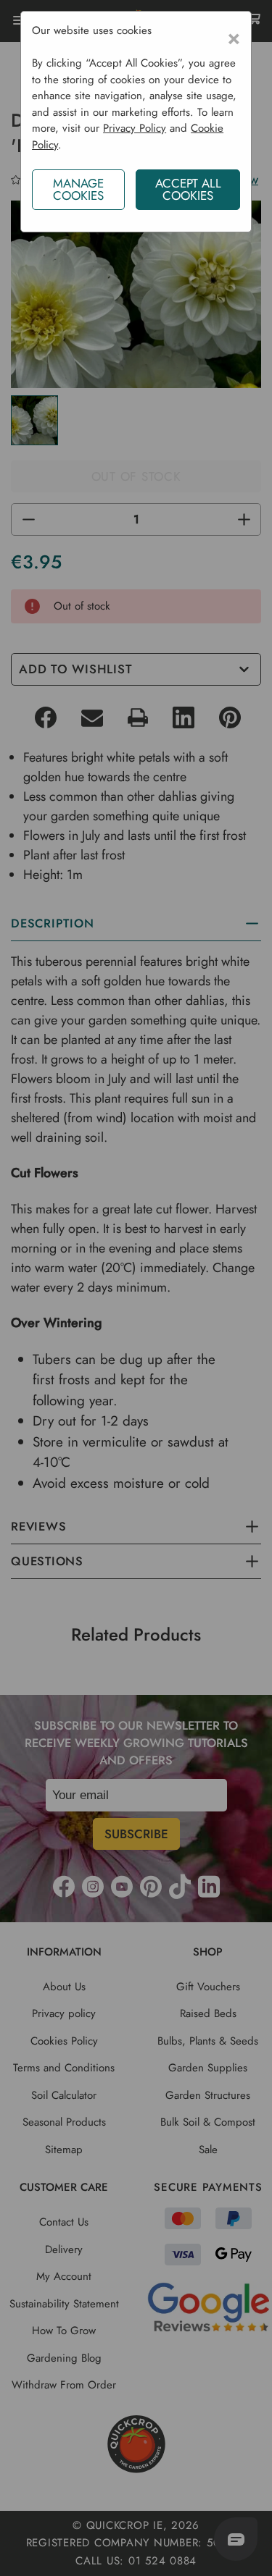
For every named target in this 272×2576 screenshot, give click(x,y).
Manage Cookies (78, 189)
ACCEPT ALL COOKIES (188, 189)
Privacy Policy (135, 128)
